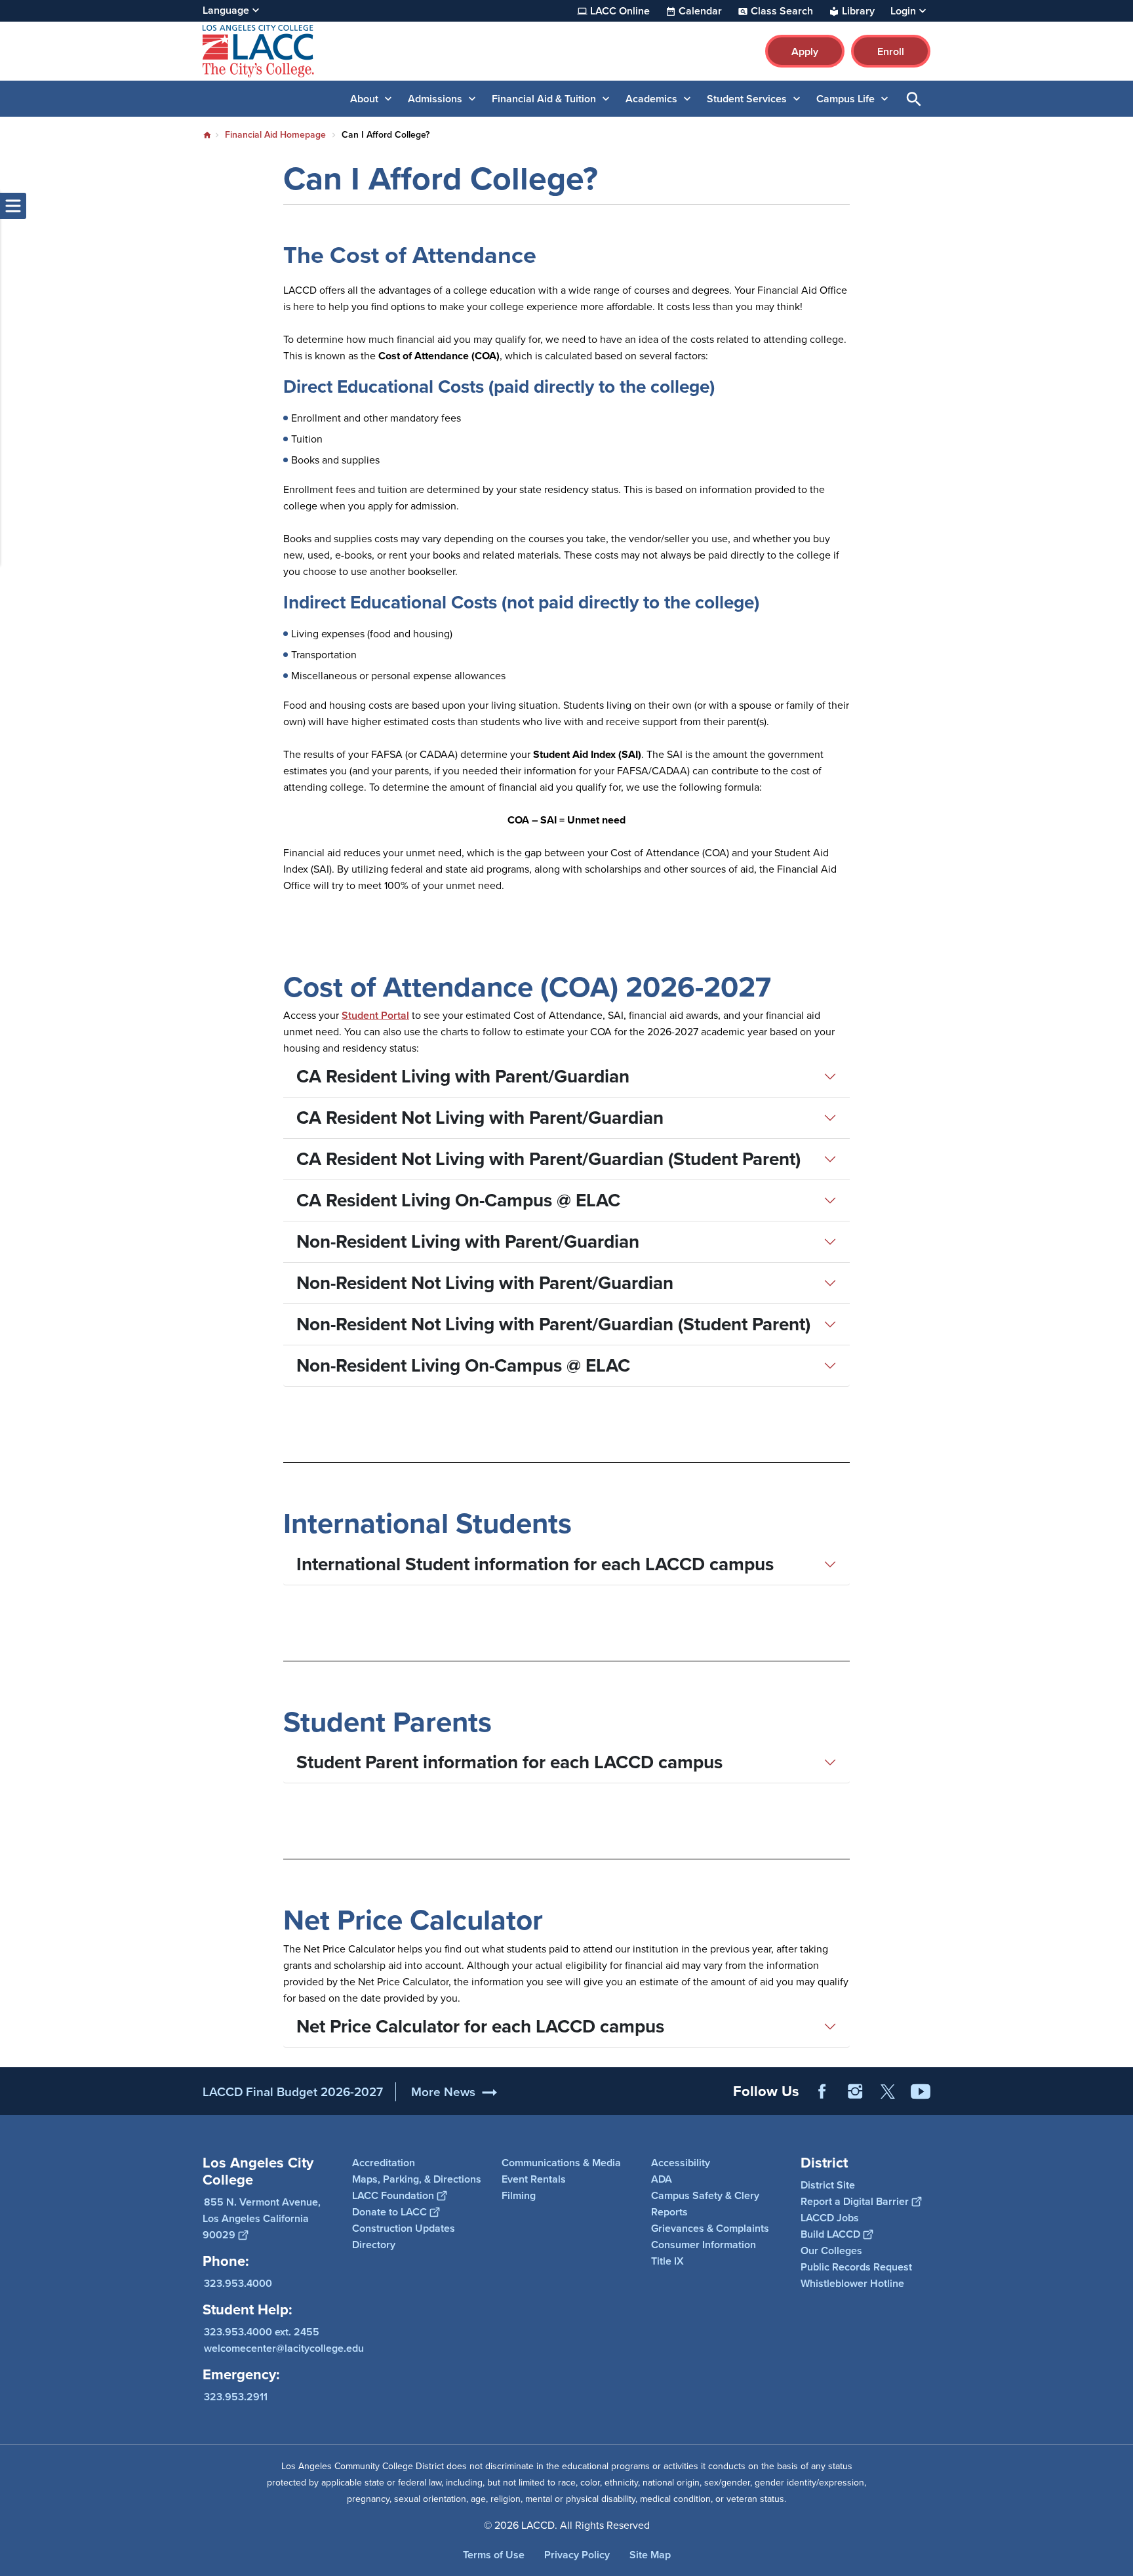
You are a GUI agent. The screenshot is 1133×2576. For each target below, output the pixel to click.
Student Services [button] (747, 99)
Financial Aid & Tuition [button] (544, 99)
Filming (519, 2195)
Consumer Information (704, 2245)
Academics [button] (651, 99)
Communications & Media (561, 2163)
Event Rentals (534, 2179)
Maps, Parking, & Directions (417, 2179)
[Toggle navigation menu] (13, 206)
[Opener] (1120, 2102)
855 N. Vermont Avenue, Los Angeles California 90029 (262, 2218)
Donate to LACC (389, 2212)
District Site (828, 2185)
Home (207, 135)
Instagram (855, 2091)
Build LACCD (830, 2234)
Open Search (914, 99)
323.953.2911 (236, 2397)
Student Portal (375, 1015)
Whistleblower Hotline (852, 2283)
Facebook (822, 2091)
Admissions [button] (435, 99)
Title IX (667, 2261)
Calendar (700, 11)
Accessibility (681, 2163)
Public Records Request (856, 2267)
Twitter (888, 2091)
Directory (374, 2245)
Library (858, 11)
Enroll (891, 51)
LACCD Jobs (830, 2218)
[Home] (345, 51)
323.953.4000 (238, 2283)
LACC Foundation (393, 2195)
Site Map (650, 2555)
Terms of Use (494, 2555)
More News (443, 2092)
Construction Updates (404, 2228)
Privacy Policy (577, 2555)
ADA (662, 2179)
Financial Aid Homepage (275, 135)
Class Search (782, 11)
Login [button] (903, 11)
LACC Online (620, 11)
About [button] (364, 99)
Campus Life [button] (845, 99)
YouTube (921, 2091)
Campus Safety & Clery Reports (705, 2204)
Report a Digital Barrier (855, 2201)
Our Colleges (831, 2250)
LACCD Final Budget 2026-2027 (293, 2092)
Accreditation (384, 2163)
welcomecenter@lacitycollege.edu (284, 2348)
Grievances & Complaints (710, 2228)
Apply (805, 51)
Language (226, 10)
